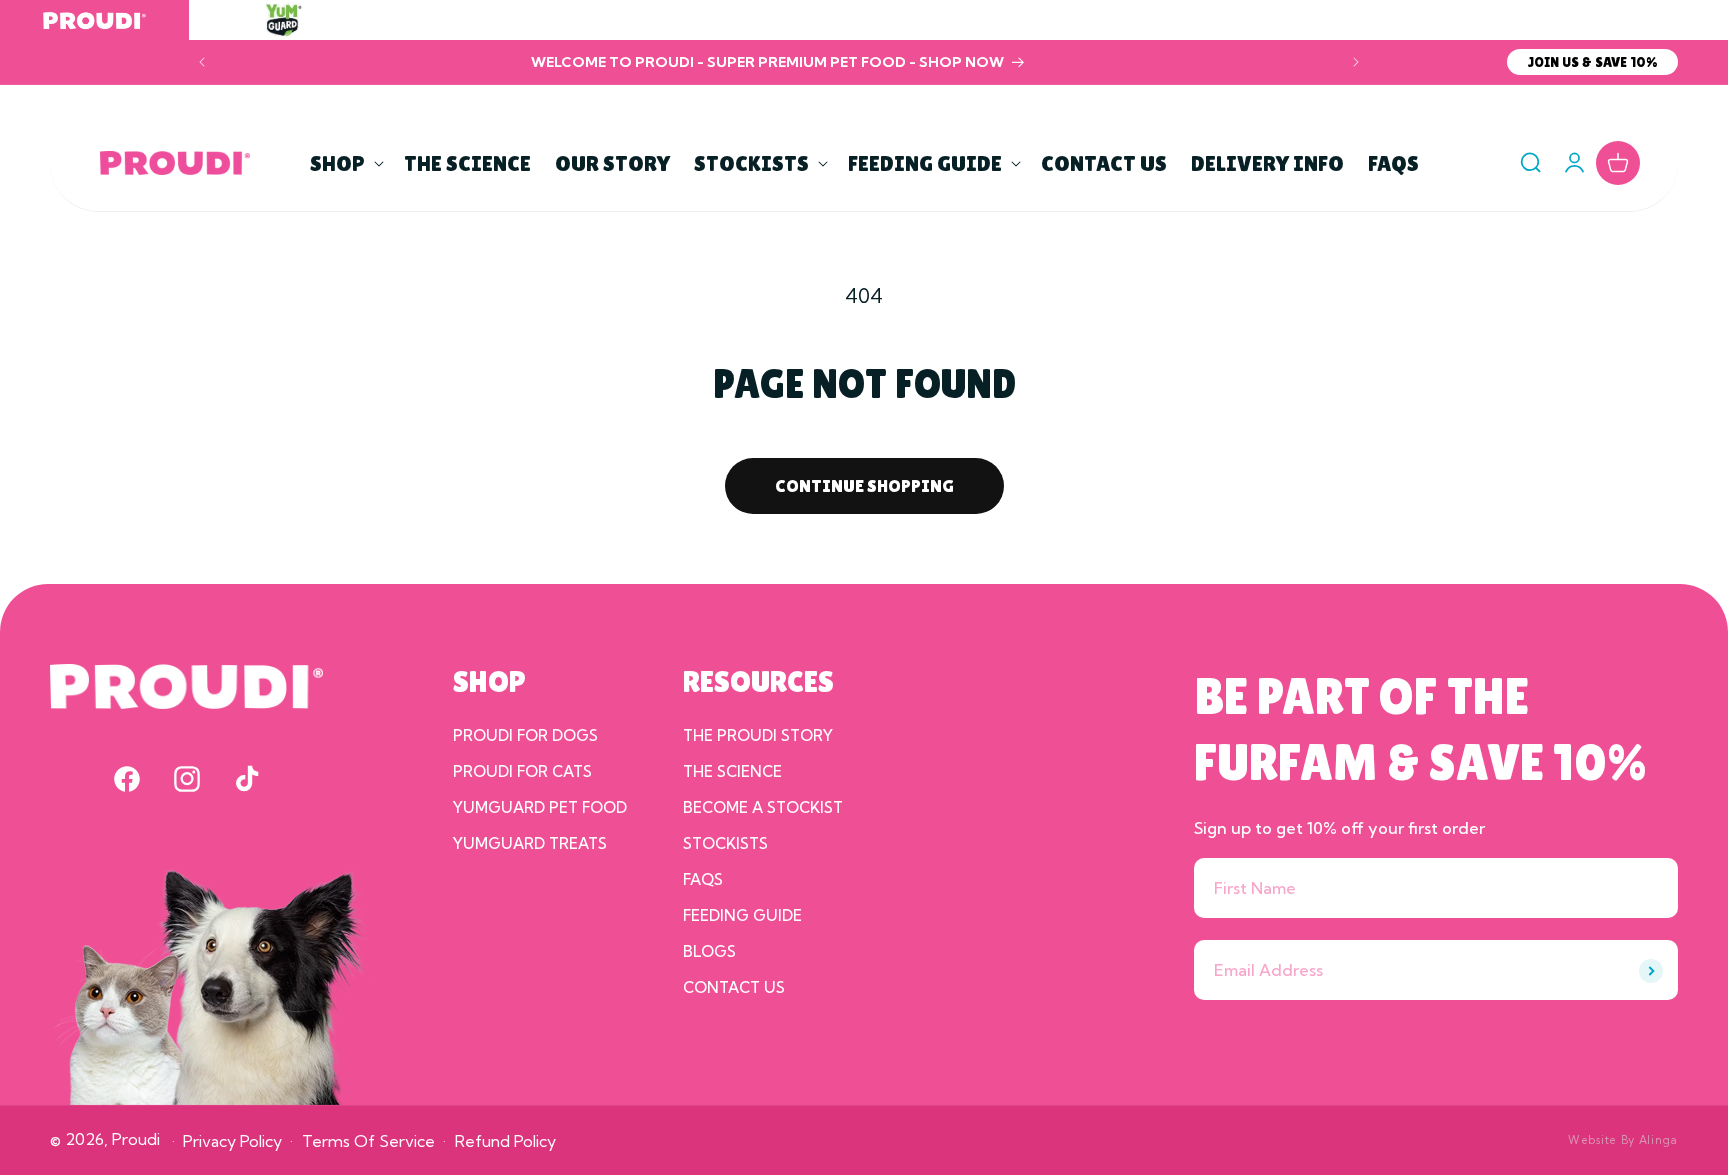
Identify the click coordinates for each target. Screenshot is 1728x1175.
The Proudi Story (758, 735)
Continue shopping (864, 485)
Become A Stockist (763, 807)
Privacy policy (232, 1141)
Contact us (734, 987)
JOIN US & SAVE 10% (1592, 62)
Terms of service (368, 1141)
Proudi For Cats (522, 771)
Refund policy (505, 1141)
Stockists (725, 843)
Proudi (136, 1139)
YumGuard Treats (530, 843)
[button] (345, 163)
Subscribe (1651, 971)
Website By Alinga (1623, 1140)
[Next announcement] (1356, 62)
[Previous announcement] (202, 62)
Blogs (709, 951)
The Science (732, 771)
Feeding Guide (742, 915)
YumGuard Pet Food (540, 807)
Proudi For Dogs (525, 735)
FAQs (703, 879)
